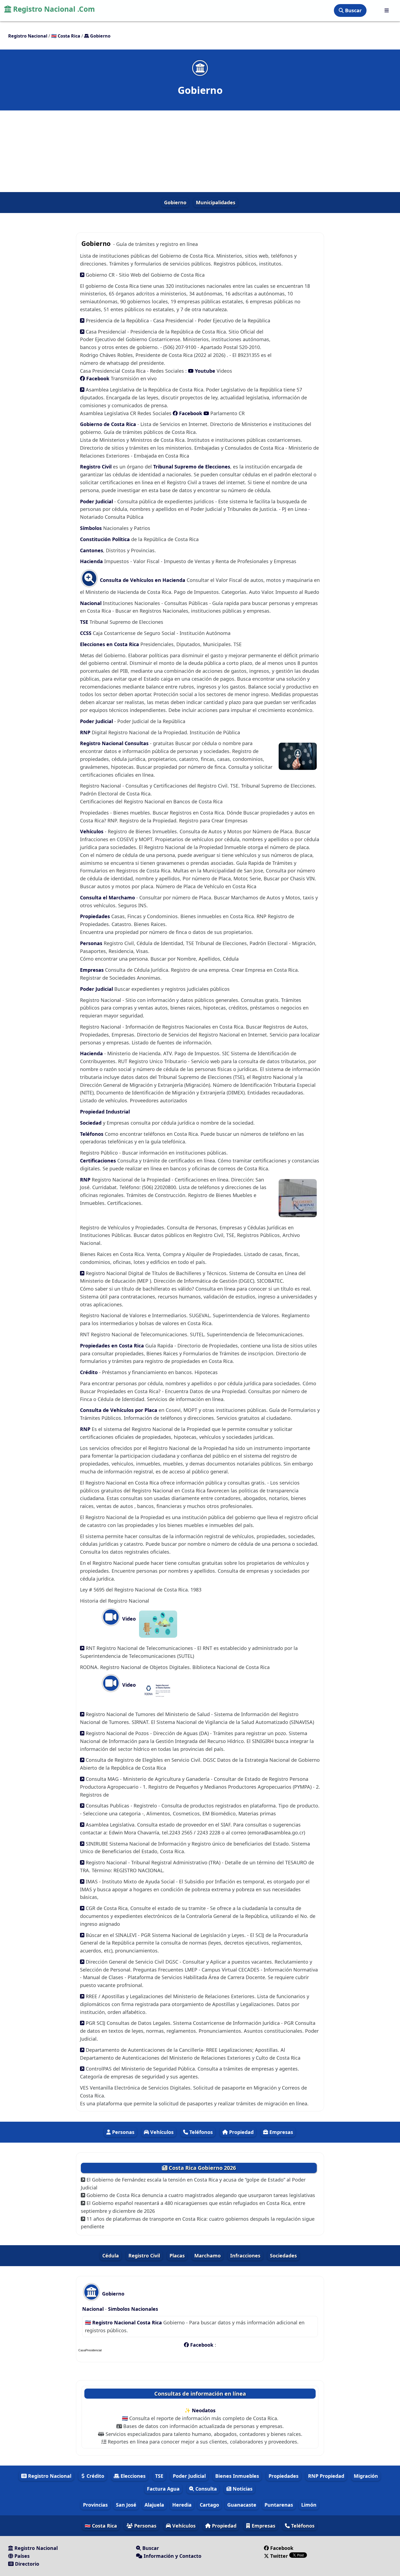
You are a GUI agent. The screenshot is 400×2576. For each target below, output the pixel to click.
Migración (366, 2476)
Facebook (97, 378)
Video (128, 1619)
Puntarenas (279, 2505)
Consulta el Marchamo (107, 897)
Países (21, 2556)
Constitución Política (105, 539)
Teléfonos (92, 1134)
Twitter (279, 2556)
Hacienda (91, 561)
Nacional (91, 603)
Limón (309, 2505)
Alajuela (154, 2505)
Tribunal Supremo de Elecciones (192, 467)
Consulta (205, 2489)
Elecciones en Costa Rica (110, 644)
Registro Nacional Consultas (115, 743)
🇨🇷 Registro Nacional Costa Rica (124, 2322)
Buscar (353, 10)
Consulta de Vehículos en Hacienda (142, 580)
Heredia (182, 2505)
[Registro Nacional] (387, 10)
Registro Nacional (49, 2476)
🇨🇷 (66, 36)
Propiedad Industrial (105, 1112)
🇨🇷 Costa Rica (101, 2526)
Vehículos (92, 831)
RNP (86, 732)
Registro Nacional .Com (53, 9)
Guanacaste (242, 2505)
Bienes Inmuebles (237, 2476)
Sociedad (91, 1123)
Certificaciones (98, 1161)
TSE (85, 622)
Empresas (93, 970)
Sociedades (283, 2256)
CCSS (86, 633)
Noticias (242, 2489)
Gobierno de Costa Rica (109, 424)
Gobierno (175, 202)
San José (126, 2505)
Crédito (89, 1372)
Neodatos (204, 2410)
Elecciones (132, 2476)
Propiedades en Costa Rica (112, 1346)
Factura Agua (163, 2489)
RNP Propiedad (326, 2476)
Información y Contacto (172, 2556)
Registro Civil (96, 467)
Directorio (26, 2564)
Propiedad (241, 2132)
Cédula (111, 2256)
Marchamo (207, 2256)
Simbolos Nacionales (133, 2309)
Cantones (92, 550)
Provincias (95, 2505)
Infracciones (245, 2256)
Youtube (204, 371)
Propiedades (96, 916)
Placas (177, 2256)
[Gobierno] (200, 68)
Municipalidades (216, 202)
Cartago (209, 2505)
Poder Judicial (96, 501)
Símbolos (92, 528)
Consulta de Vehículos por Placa (119, 1410)
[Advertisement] (200, 151)
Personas (92, 943)
